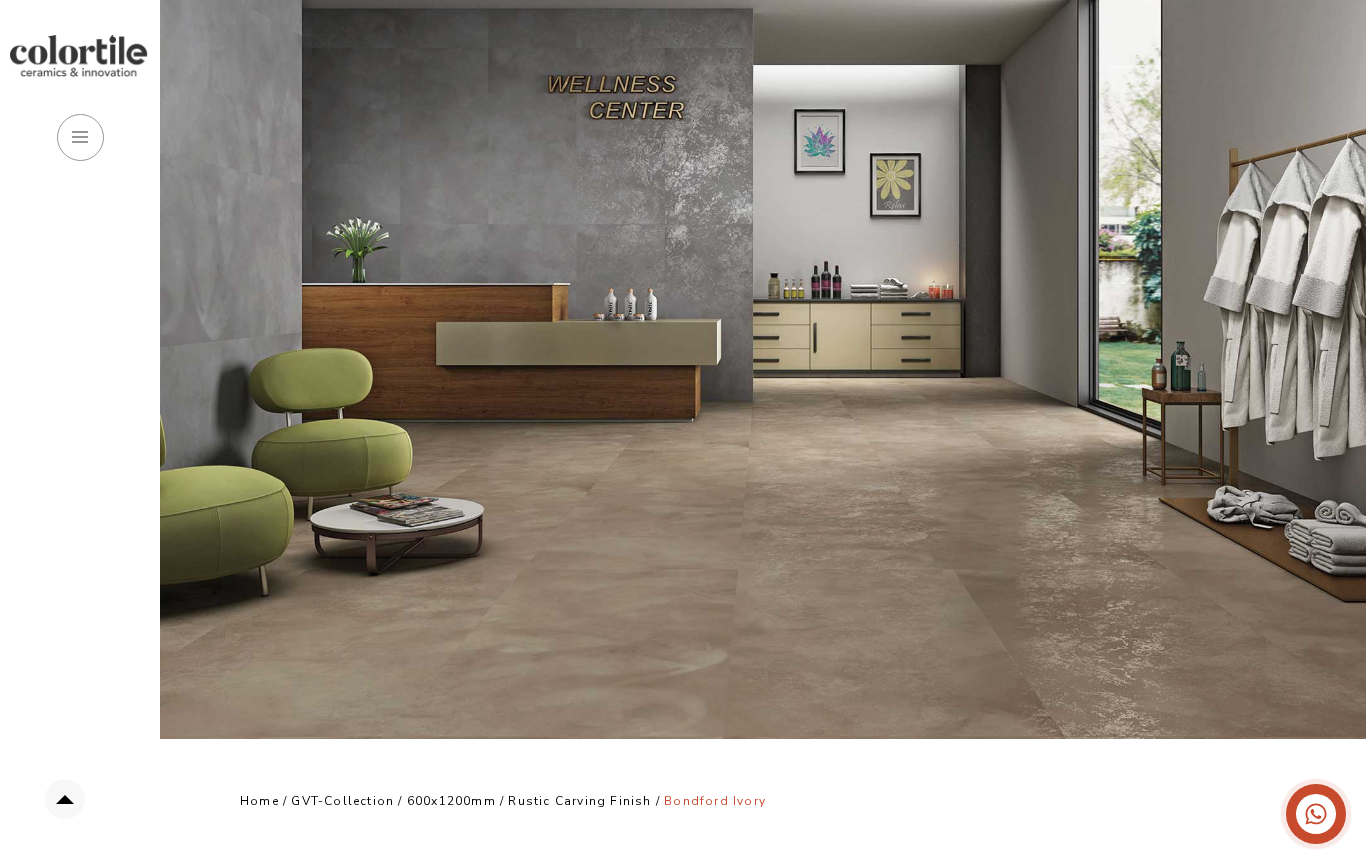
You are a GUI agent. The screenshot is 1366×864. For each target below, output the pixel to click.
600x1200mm (451, 801)
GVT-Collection (342, 801)
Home (259, 801)
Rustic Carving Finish (581, 801)
